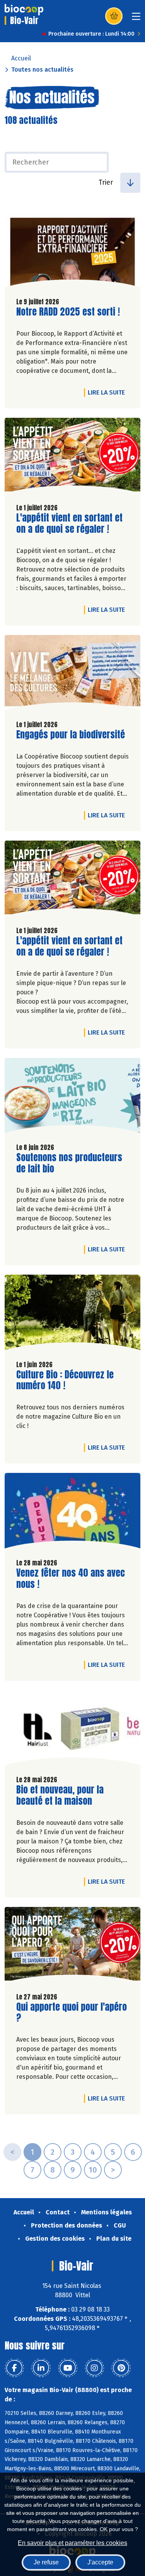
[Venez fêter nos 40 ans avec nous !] (72, 1513)
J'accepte (100, 2562)
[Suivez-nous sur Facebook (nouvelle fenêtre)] (14, 2368)
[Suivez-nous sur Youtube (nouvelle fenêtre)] (68, 2368)
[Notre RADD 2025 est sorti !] (72, 252)
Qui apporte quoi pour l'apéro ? (72, 2013)
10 (93, 2170)
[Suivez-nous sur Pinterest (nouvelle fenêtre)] (121, 2368)
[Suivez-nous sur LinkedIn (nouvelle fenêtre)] (41, 2368)
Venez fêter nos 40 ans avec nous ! (71, 1579)
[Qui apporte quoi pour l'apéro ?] (72, 1947)
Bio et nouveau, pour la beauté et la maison (60, 1795)
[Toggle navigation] (136, 19)
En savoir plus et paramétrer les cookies (72, 2543)
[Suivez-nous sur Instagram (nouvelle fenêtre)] (94, 2368)
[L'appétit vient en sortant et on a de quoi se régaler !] (72, 457)
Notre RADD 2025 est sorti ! (68, 312)
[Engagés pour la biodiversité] (72, 675)
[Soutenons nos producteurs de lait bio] (72, 1098)
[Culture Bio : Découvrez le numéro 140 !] (72, 1314)
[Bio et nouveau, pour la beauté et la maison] (72, 1730)
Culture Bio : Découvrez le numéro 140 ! (65, 1380)
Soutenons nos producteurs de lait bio (69, 1163)
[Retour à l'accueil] (24, 10)
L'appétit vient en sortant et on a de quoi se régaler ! (69, 523)
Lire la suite (108, 392)
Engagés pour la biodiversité (71, 735)
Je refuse (46, 2562)
